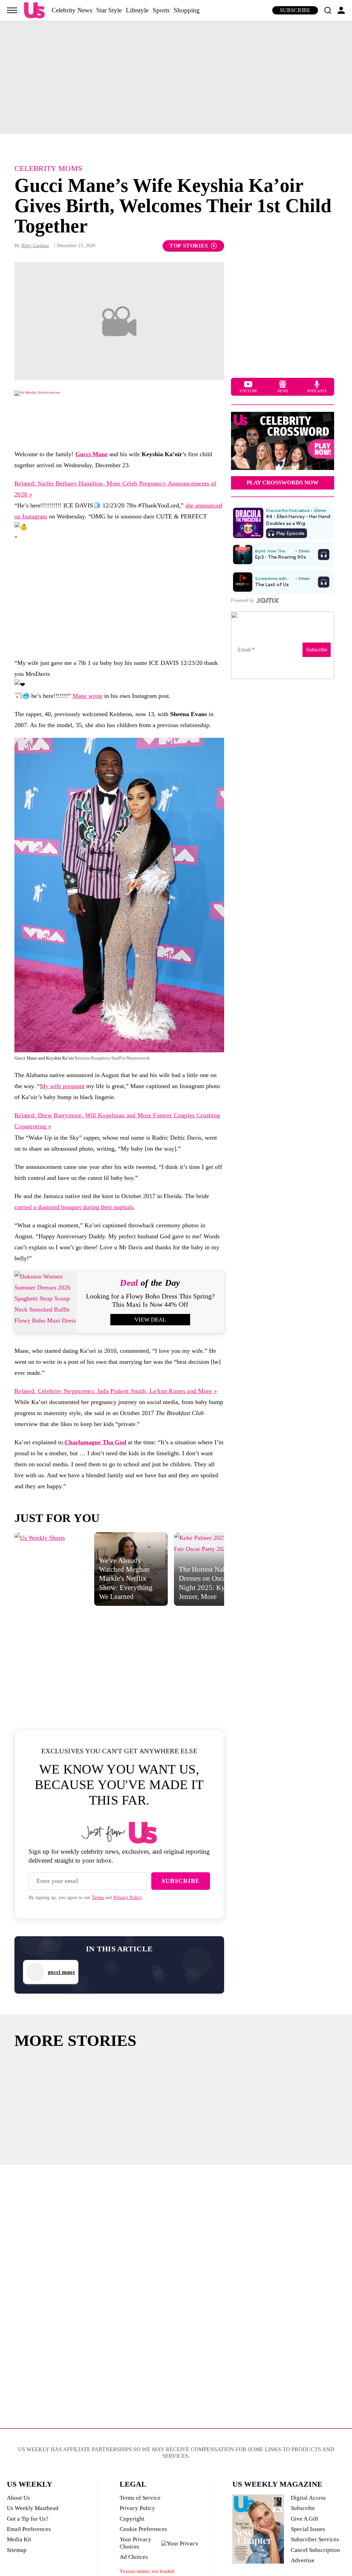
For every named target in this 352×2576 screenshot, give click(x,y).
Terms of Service (140, 2498)
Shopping (187, 10)
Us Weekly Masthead (33, 2508)
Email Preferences (29, 2529)
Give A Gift (305, 2519)
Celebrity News (72, 10)
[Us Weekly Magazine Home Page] (34, 10)
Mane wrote (87, 696)
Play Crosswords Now (283, 483)
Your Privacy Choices (135, 2543)
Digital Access (308, 2498)
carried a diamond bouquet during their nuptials (74, 1207)
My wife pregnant (62, 1086)
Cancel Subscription (315, 2550)
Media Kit (19, 2539)
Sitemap (17, 2550)
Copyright (132, 2519)
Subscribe (295, 10)
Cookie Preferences (143, 2529)
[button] (328, 10)
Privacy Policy (128, 1898)
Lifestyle (137, 10)
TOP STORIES (189, 246)
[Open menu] (12, 10)
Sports (161, 10)
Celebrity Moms (48, 168)
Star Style (109, 10)
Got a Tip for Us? (28, 2519)
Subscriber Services (315, 2539)
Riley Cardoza (35, 246)
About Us (18, 2498)
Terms (98, 1898)
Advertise (303, 2560)
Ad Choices (134, 2557)
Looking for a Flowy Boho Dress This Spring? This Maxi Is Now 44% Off (150, 1300)
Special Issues (308, 2529)
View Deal (150, 1320)
